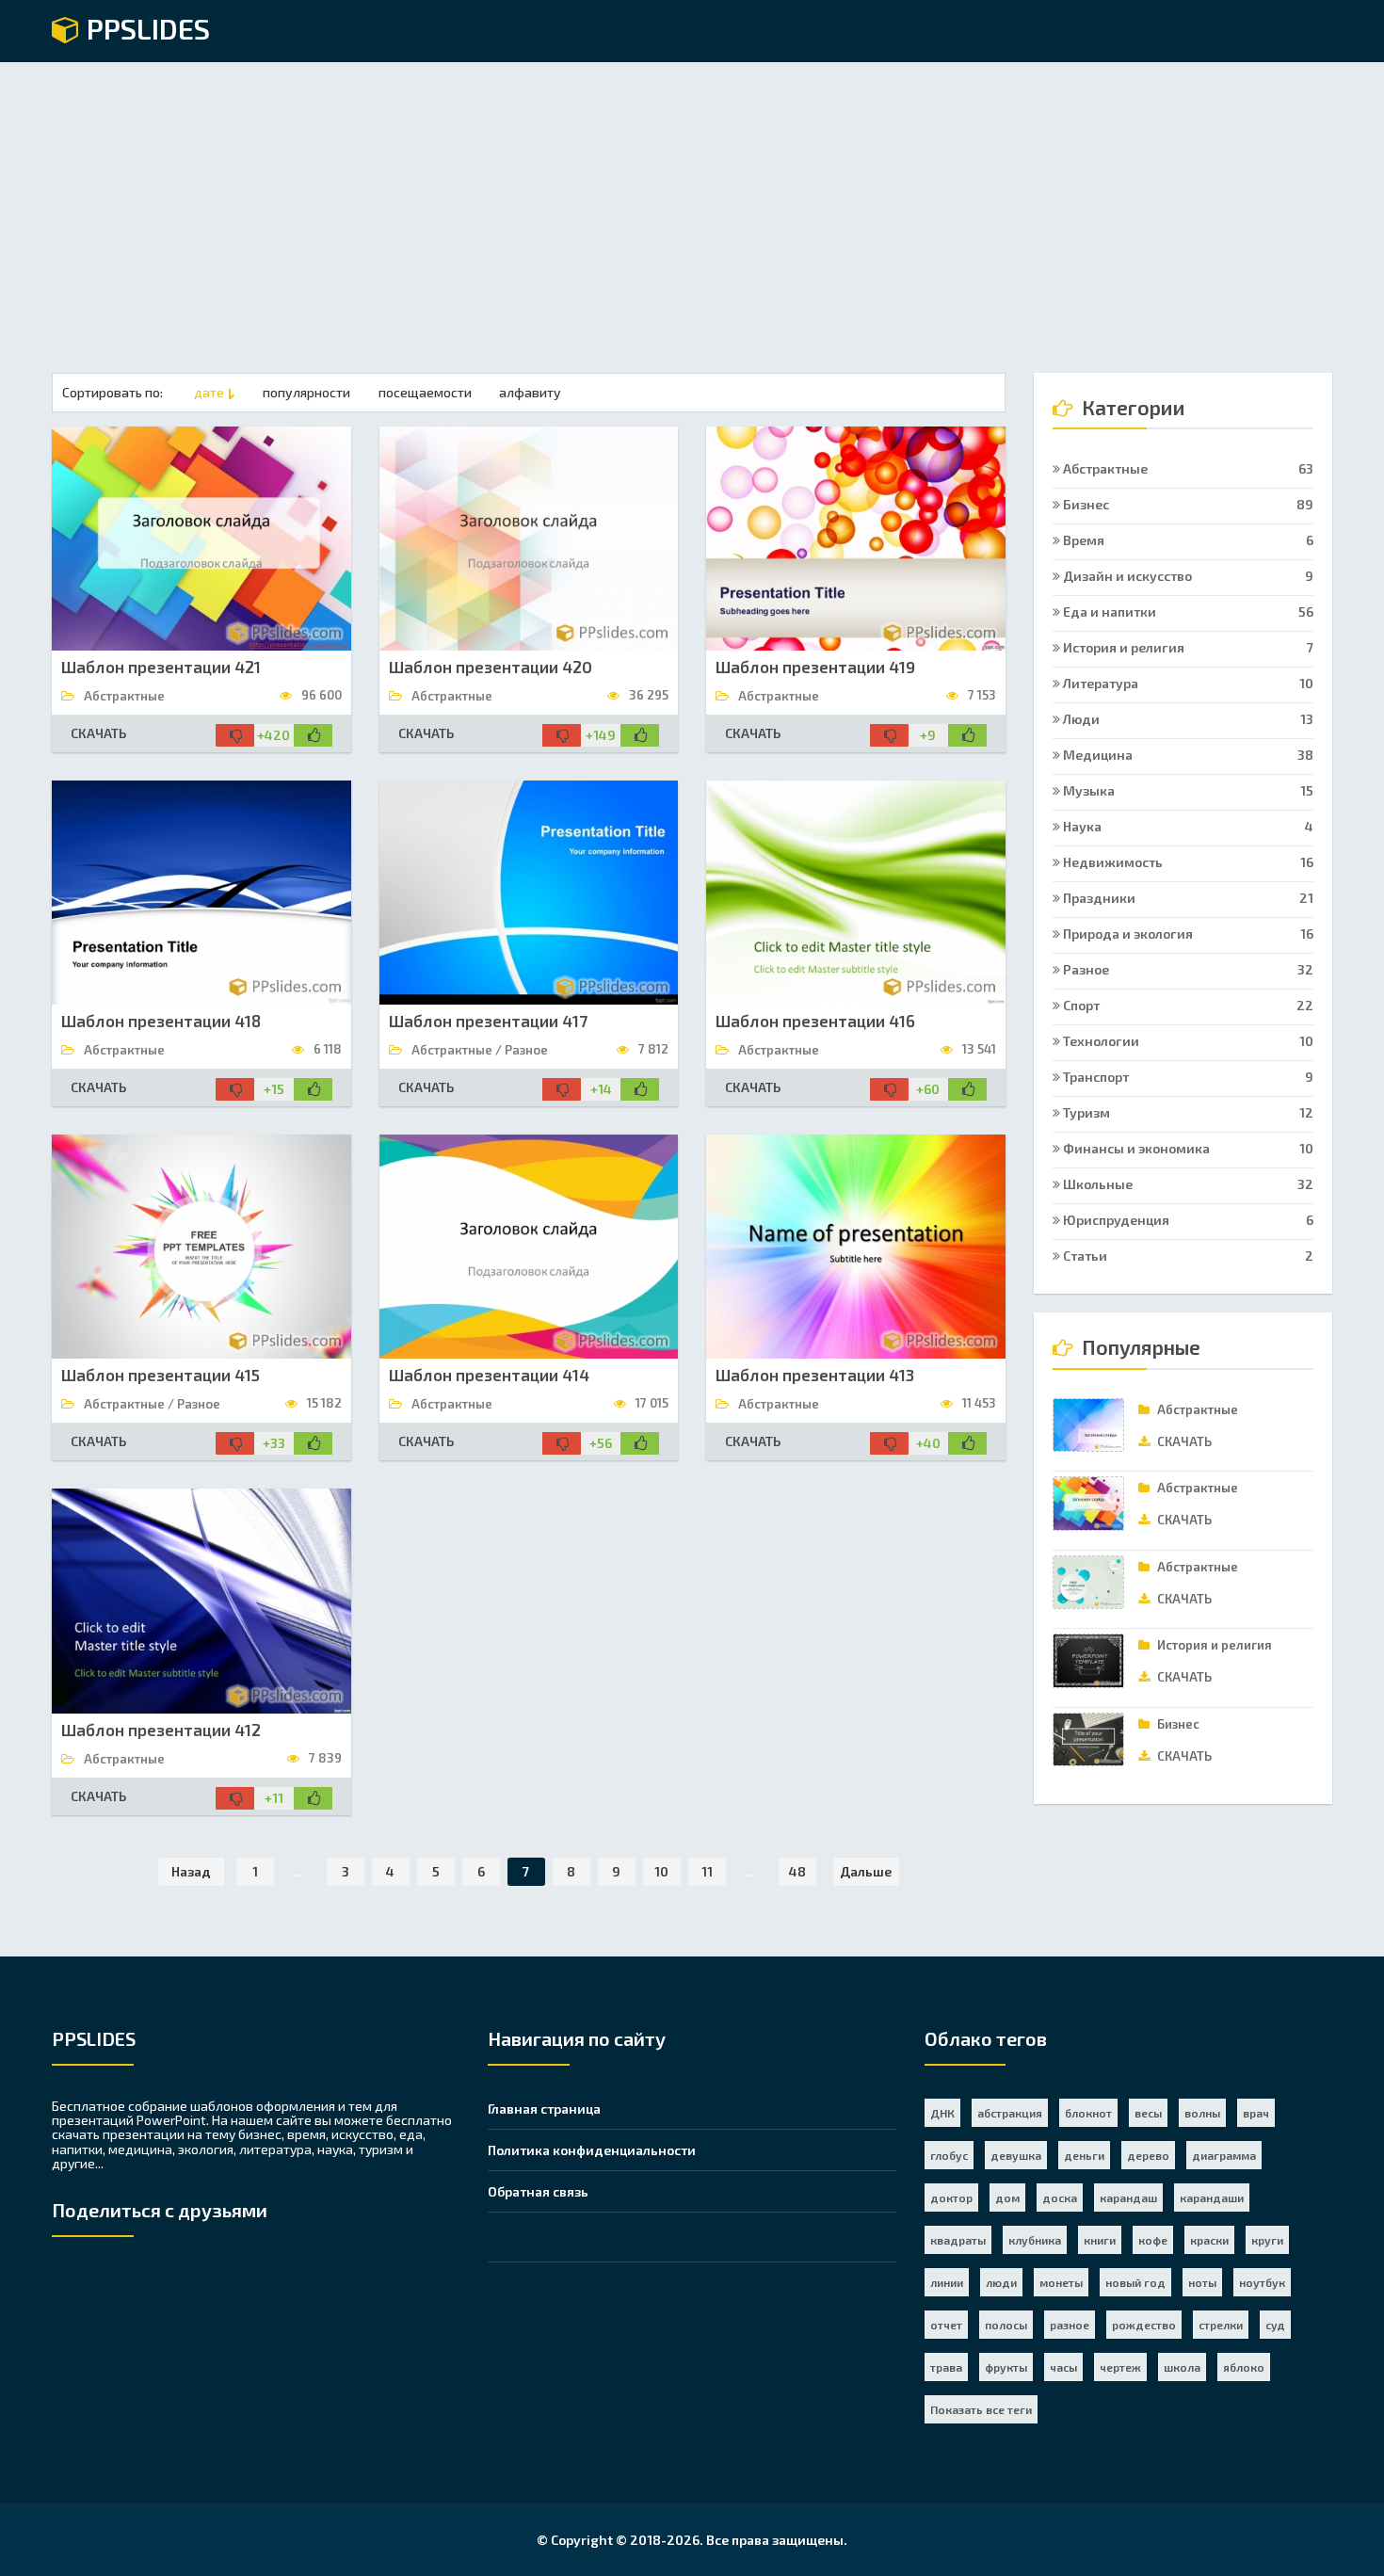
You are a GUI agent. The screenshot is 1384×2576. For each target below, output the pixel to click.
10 (661, 1871)
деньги (1084, 2155)
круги (1267, 2240)
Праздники (1187, 898)
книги (1100, 2240)
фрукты (1006, 2367)
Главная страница (544, 2109)
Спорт (1187, 1005)
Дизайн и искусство (1187, 576)
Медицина (1187, 755)
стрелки (1221, 2325)
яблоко (1244, 2367)
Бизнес (1187, 504)
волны (1202, 2113)
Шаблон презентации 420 (491, 667)
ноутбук (1262, 2282)
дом (1007, 2198)
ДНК (942, 2113)
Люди (1187, 719)
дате (209, 392)
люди (1001, 2282)
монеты (1061, 2282)
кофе (1153, 2240)
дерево (1148, 2155)
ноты (1202, 2282)
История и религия (1187, 647)
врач (1256, 2113)
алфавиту (530, 392)
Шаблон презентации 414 (489, 1375)
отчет (946, 2325)
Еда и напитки (1187, 612)
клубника (1035, 2240)
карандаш (1128, 2198)
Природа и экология (1187, 934)
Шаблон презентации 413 (815, 1375)
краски (1209, 2240)
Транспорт (1187, 1077)
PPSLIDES (145, 30)
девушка (1016, 2155)
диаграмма (1224, 2155)
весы (1148, 2113)
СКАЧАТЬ (98, 733)
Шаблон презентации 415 (161, 1375)
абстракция (1010, 2113)
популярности (306, 392)
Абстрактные (1187, 468)
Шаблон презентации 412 (161, 1730)
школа (1182, 2367)
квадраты (958, 2240)
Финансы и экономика (1187, 1148)
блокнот (1088, 2113)
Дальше (866, 1871)
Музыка (1187, 790)
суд (1275, 2325)
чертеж (1120, 2367)
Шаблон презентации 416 (815, 1021)
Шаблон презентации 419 (815, 667)
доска (1060, 2198)
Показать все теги (981, 2409)
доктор (951, 2198)
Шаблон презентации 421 (161, 667)
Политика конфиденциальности (592, 2150)
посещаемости (425, 392)
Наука (1187, 826)
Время (1187, 540)
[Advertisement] (692, 203)
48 (797, 1871)
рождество (1144, 2325)
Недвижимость (1187, 862)
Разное (1187, 969)
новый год (1135, 2282)
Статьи (1187, 1256)
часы (1063, 2367)
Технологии (1187, 1041)
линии (947, 2282)
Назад (191, 1871)
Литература (1187, 683)
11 (707, 1871)
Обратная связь (538, 2191)
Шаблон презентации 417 (488, 1021)
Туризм (1187, 1112)
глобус (949, 2155)
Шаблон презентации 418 (161, 1021)
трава (946, 2367)
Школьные (1187, 1184)
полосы (1006, 2325)
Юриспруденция (1187, 1220)
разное (1070, 2325)
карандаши (1212, 2198)
